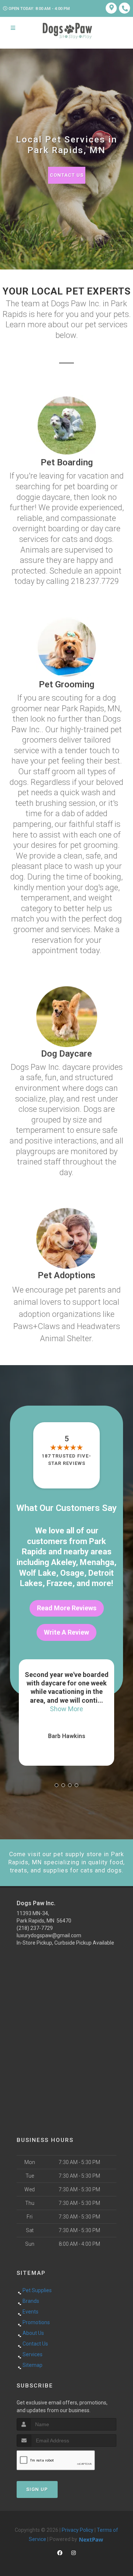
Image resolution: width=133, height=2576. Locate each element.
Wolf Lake (38, 1573)
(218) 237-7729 (35, 1928)
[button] (57, 1785)
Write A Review (66, 1632)
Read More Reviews (67, 1608)
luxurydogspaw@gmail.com (49, 1935)
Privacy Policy (78, 2530)
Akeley (63, 1562)
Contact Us (67, 175)
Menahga (97, 1562)
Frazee (59, 1583)
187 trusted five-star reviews (66, 1460)
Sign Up (37, 2489)
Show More (66, 1709)
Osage (72, 1573)
